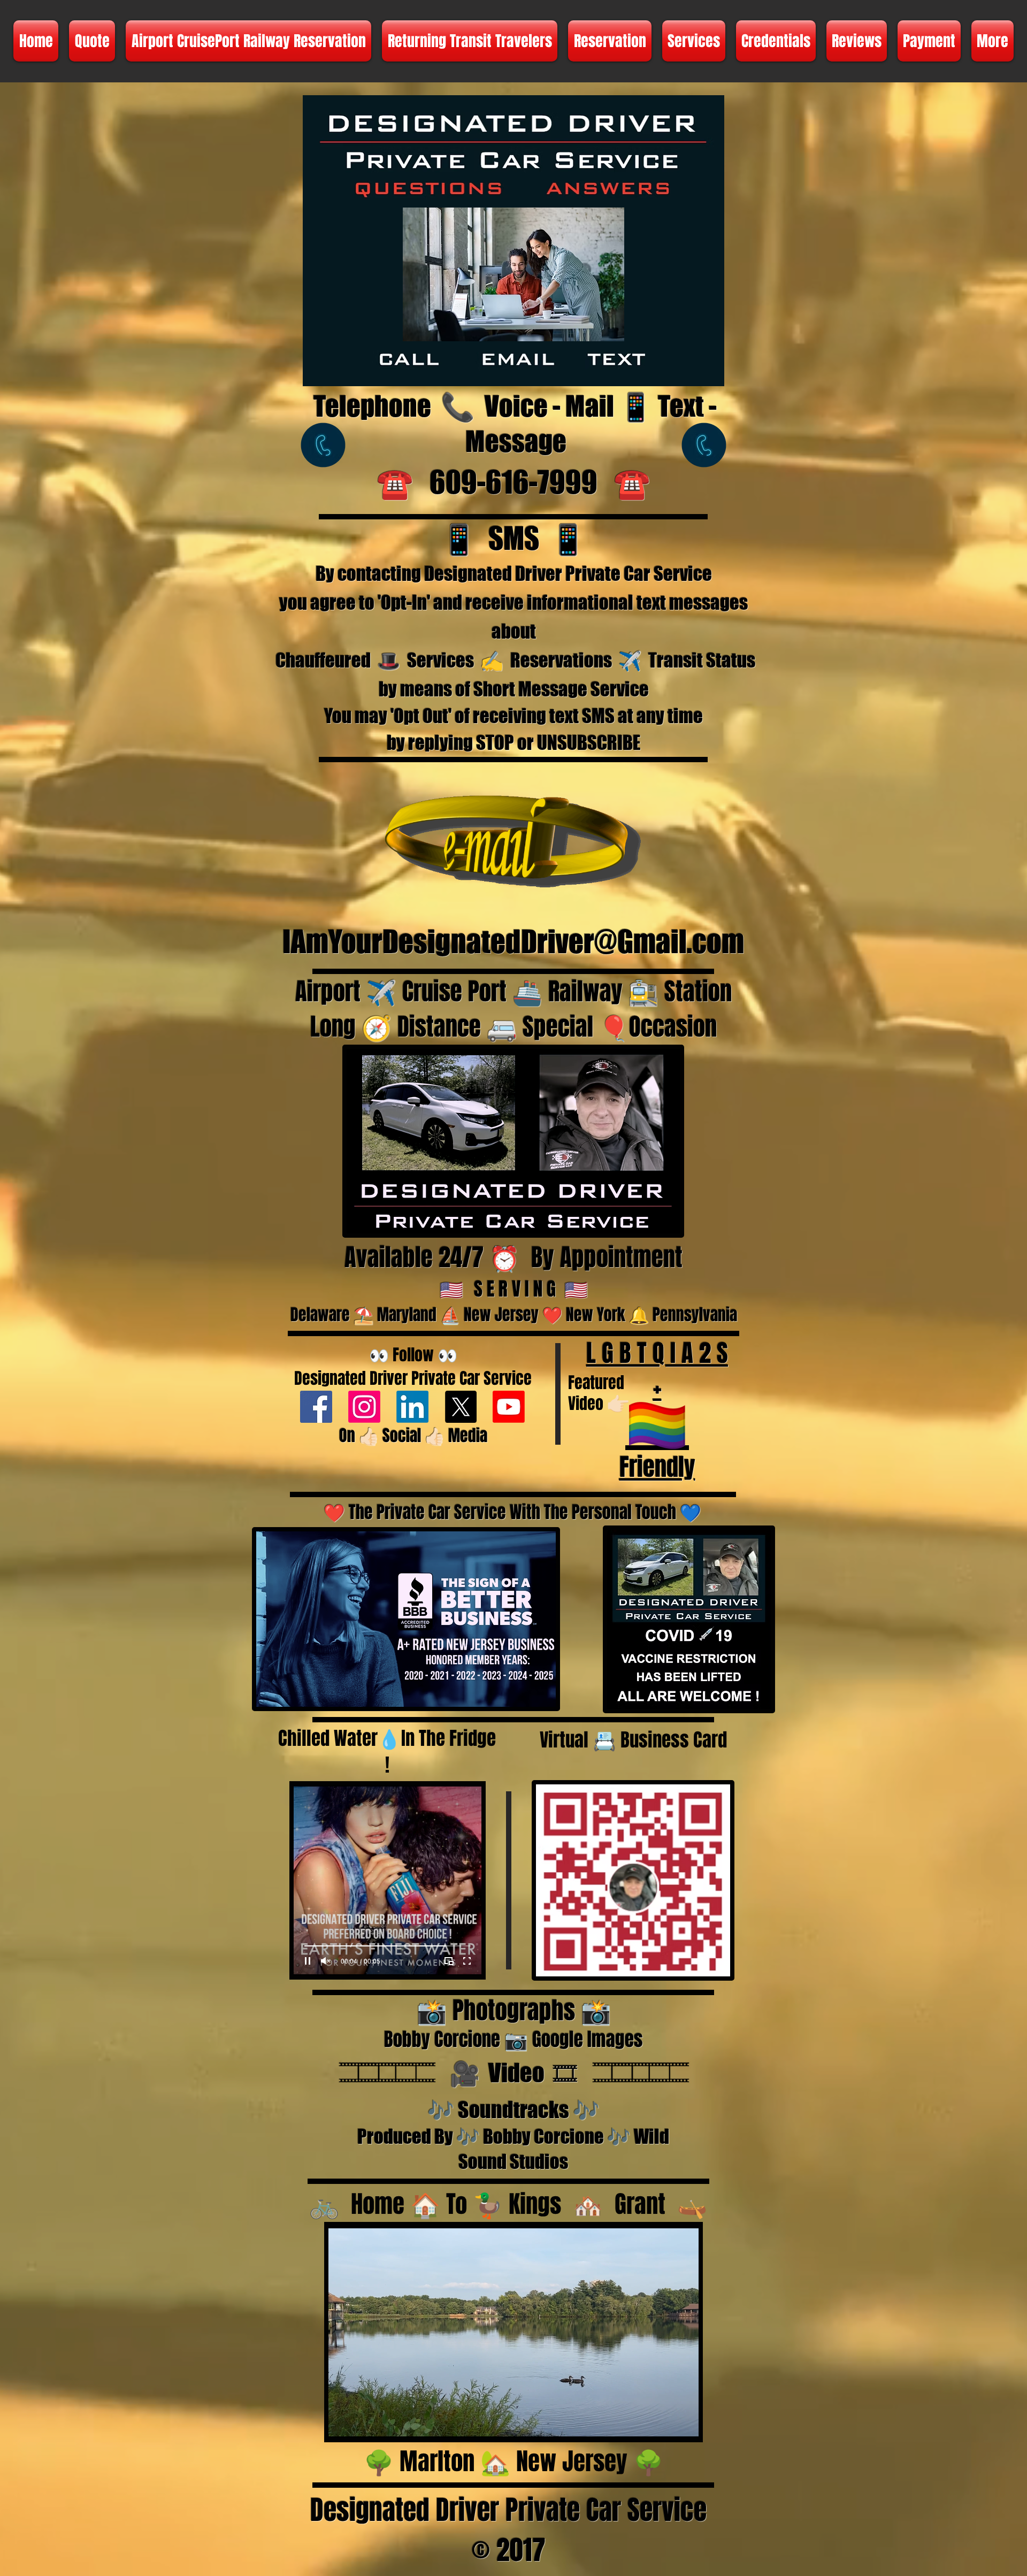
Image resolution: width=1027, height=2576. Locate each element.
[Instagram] (364, 1407)
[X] (461, 1407)
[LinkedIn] (412, 1407)
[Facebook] (316, 1407)
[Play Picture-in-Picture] (449, 1961)
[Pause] (308, 1961)
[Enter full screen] (467, 1961)
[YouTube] (509, 1407)
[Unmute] (326, 1961)
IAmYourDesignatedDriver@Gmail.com (513, 942)
